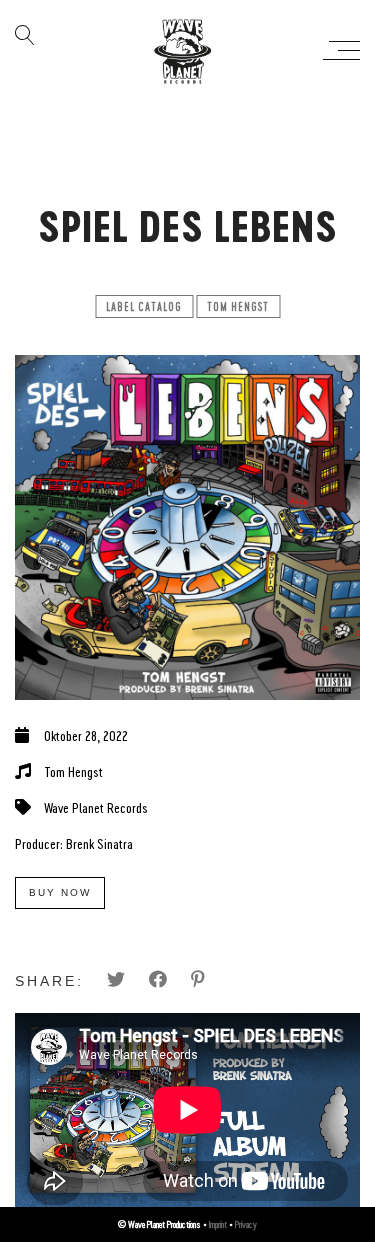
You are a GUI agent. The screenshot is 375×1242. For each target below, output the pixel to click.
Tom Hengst (238, 306)
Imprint (218, 1224)
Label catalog (144, 306)
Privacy (246, 1224)
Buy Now (60, 892)
